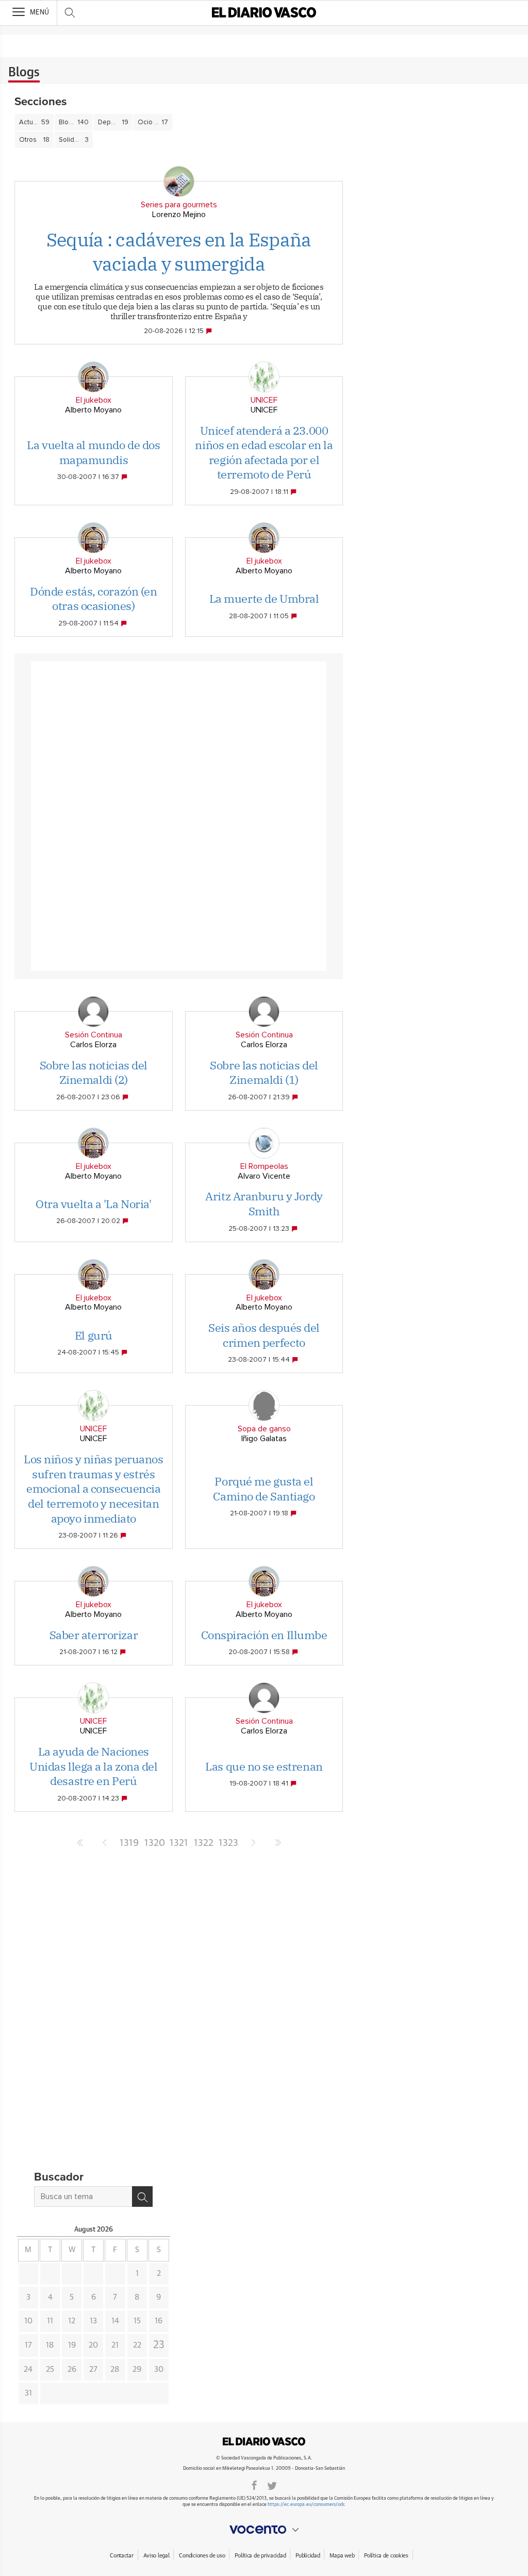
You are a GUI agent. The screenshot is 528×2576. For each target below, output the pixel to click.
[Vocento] (264, 2530)
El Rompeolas (264, 1166)
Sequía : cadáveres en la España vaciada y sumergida (179, 252)
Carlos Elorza (93, 1045)
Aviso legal (156, 2556)
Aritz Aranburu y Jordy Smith (264, 1203)
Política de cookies (386, 2556)
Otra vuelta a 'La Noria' (93, 1204)
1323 (228, 1843)
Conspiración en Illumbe (264, 1635)
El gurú (94, 1335)
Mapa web (342, 2556)
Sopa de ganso (264, 1429)
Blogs (24, 73)
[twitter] (272, 2485)
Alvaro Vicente (264, 1176)
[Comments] (210, 331)
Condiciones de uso (202, 2556)
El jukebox (94, 400)
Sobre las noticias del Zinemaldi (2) (94, 1072)
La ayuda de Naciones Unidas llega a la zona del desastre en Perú (94, 1766)
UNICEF (264, 400)
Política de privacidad (260, 2556)
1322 (204, 1843)
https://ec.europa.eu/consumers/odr (306, 2505)
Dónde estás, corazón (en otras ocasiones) (93, 599)
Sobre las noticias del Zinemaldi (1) (264, 1072)
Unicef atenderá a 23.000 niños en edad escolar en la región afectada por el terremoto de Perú (264, 452)
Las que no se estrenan (264, 1766)
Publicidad (308, 2556)
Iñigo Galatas (264, 1439)
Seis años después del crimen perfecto (264, 1335)
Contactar (121, 2556)
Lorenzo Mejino (179, 214)
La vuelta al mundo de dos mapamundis (93, 452)
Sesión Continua (94, 1035)
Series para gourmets (179, 205)
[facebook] (254, 2485)
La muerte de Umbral (264, 598)
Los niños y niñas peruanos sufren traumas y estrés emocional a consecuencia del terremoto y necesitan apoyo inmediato (94, 1488)
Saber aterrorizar (94, 1635)
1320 (154, 1843)
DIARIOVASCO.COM (264, 2441)
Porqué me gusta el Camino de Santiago (264, 1489)
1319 (129, 1843)
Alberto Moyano (93, 410)
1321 (179, 1843)
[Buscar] (142, 2197)
